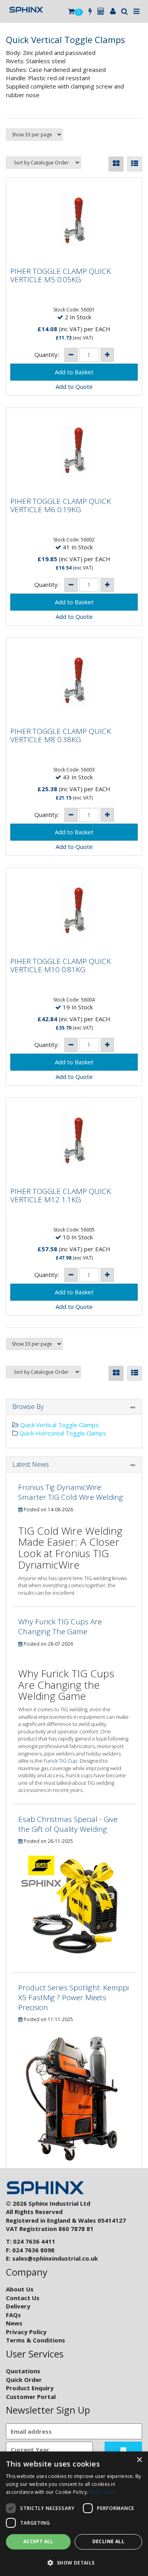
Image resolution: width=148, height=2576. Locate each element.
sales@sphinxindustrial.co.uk (55, 2258)
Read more (103, 2492)
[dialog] (74, 2514)
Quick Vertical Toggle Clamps (59, 1425)
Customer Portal (31, 2397)
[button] (74, 2562)
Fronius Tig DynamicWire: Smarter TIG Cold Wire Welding (71, 1492)
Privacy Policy (26, 2332)
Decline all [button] (108, 2541)
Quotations (23, 2371)
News (14, 2323)
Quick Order (24, 2380)
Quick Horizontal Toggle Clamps (62, 1433)
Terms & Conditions (36, 2340)
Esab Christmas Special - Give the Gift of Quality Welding (68, 1824)
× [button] (139, 2460)
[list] (135, 164)
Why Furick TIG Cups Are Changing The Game (60, 1627)
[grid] (116, 164)
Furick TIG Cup (61, 1761)
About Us (20, 2289)
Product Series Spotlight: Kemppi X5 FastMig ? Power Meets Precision (73, 1997)
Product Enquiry (30, 2388)
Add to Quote (74, 387)
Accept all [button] (38, 2541)
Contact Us (23, 2298)
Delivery (18, 2306)
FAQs (13, 2315)
